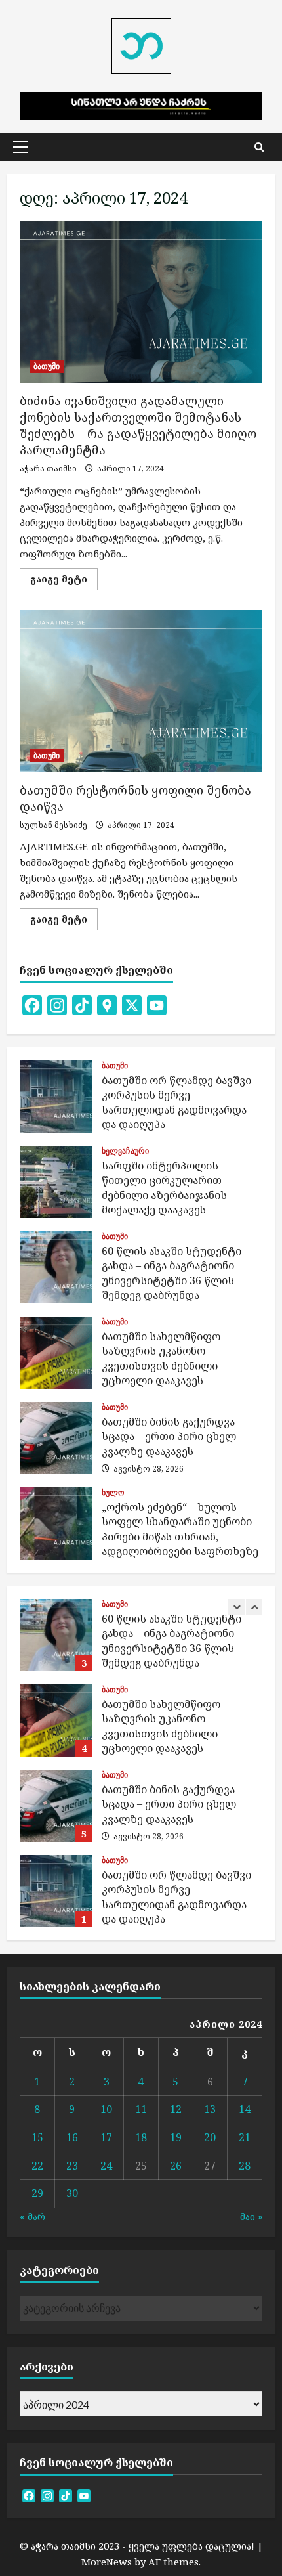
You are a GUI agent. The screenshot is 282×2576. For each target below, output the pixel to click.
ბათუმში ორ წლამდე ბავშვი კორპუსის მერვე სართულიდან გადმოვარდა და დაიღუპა (56, 1097)
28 (245, 2166)
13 (210, 2109)
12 (176, 2109)
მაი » (251, 2216)
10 (106, 2109)
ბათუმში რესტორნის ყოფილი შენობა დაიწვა (141, 691)
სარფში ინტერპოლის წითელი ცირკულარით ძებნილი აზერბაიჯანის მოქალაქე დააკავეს (56, 1182)
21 (245, 2137)
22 (37, 2166)
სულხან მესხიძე (53, 825)
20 (210, 2137)
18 (141, 2137)
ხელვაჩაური (125, 1151)
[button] (21, 147)
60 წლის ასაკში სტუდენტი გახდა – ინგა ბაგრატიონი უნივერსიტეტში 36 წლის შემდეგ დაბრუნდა (56, 1267)
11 (141, 2109)
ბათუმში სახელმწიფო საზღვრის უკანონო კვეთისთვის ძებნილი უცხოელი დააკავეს (56, 1353)
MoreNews (107, 2562)
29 (37, 2193)
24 (106, 2166)
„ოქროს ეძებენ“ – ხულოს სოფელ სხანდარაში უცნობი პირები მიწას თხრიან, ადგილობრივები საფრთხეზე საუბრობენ (56, 1523)
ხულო (113, 1493)
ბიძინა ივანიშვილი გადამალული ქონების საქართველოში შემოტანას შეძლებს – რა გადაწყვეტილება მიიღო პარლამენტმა (141, 302)
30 (72, 2193)
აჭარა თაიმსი (48, 469)
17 (106, 2137)
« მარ (32, 2216)
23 (72, 2166)
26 (176, 2166)
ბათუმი (47, 366)
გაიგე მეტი (64, 581)
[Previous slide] (236, 1607)
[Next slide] (254, 1607)
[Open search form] (259, 147)
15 (37, 2137)
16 (72, 2137)
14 (245, 2109)
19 (176, 2137)
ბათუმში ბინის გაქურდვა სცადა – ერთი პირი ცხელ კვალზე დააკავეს (56, 1438)
